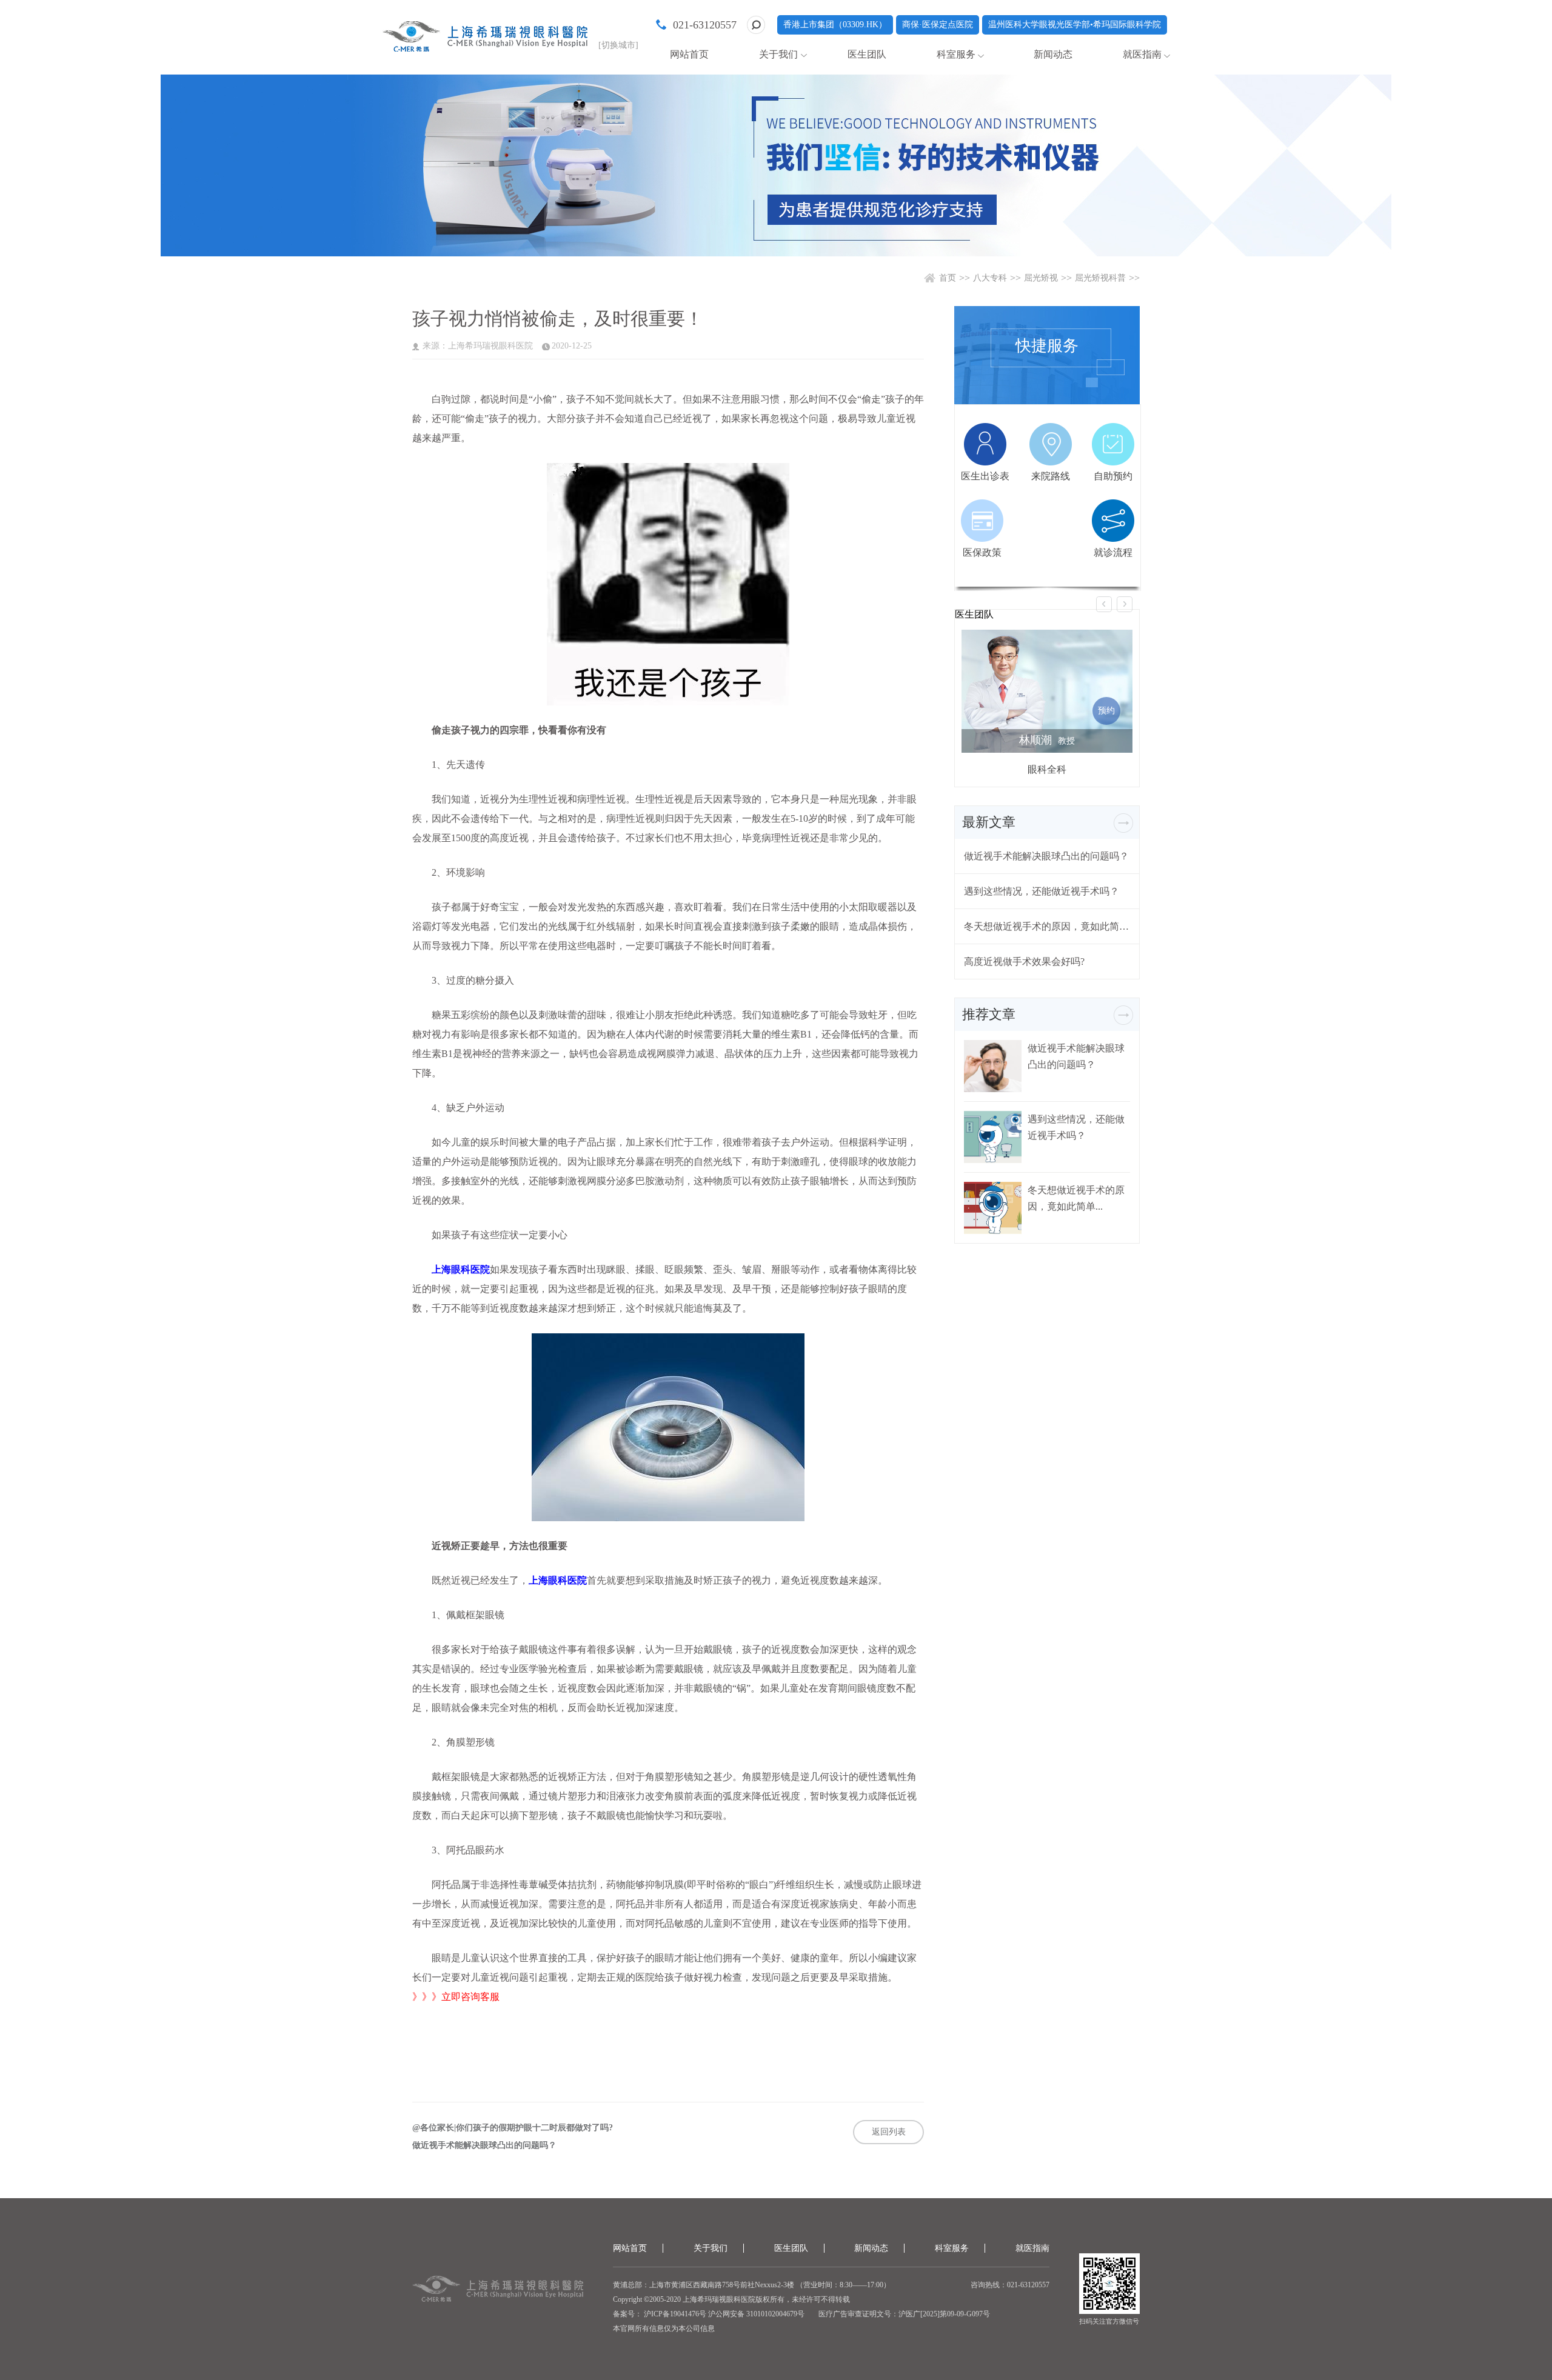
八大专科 (990, 278)
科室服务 (956, 54)
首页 (948, 278)
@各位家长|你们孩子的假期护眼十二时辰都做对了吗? (513, 2128)
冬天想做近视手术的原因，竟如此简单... (1047, 926)
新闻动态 (1053, 54)
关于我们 (778, 54)
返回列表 (889, 2132)
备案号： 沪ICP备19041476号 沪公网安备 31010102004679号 (709, 2314)
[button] (1104, 604)
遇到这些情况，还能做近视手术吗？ (1042, 891)
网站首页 (689, 54)
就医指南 (1142, 54)
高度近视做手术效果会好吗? (1024, 962)
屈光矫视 (1041, 278)
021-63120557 (705, 25)
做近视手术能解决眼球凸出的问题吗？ (484, 2145)
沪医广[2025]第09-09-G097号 (944, 2314)
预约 (1106, 711)
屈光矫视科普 (1100, 278)
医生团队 (867, 54)
